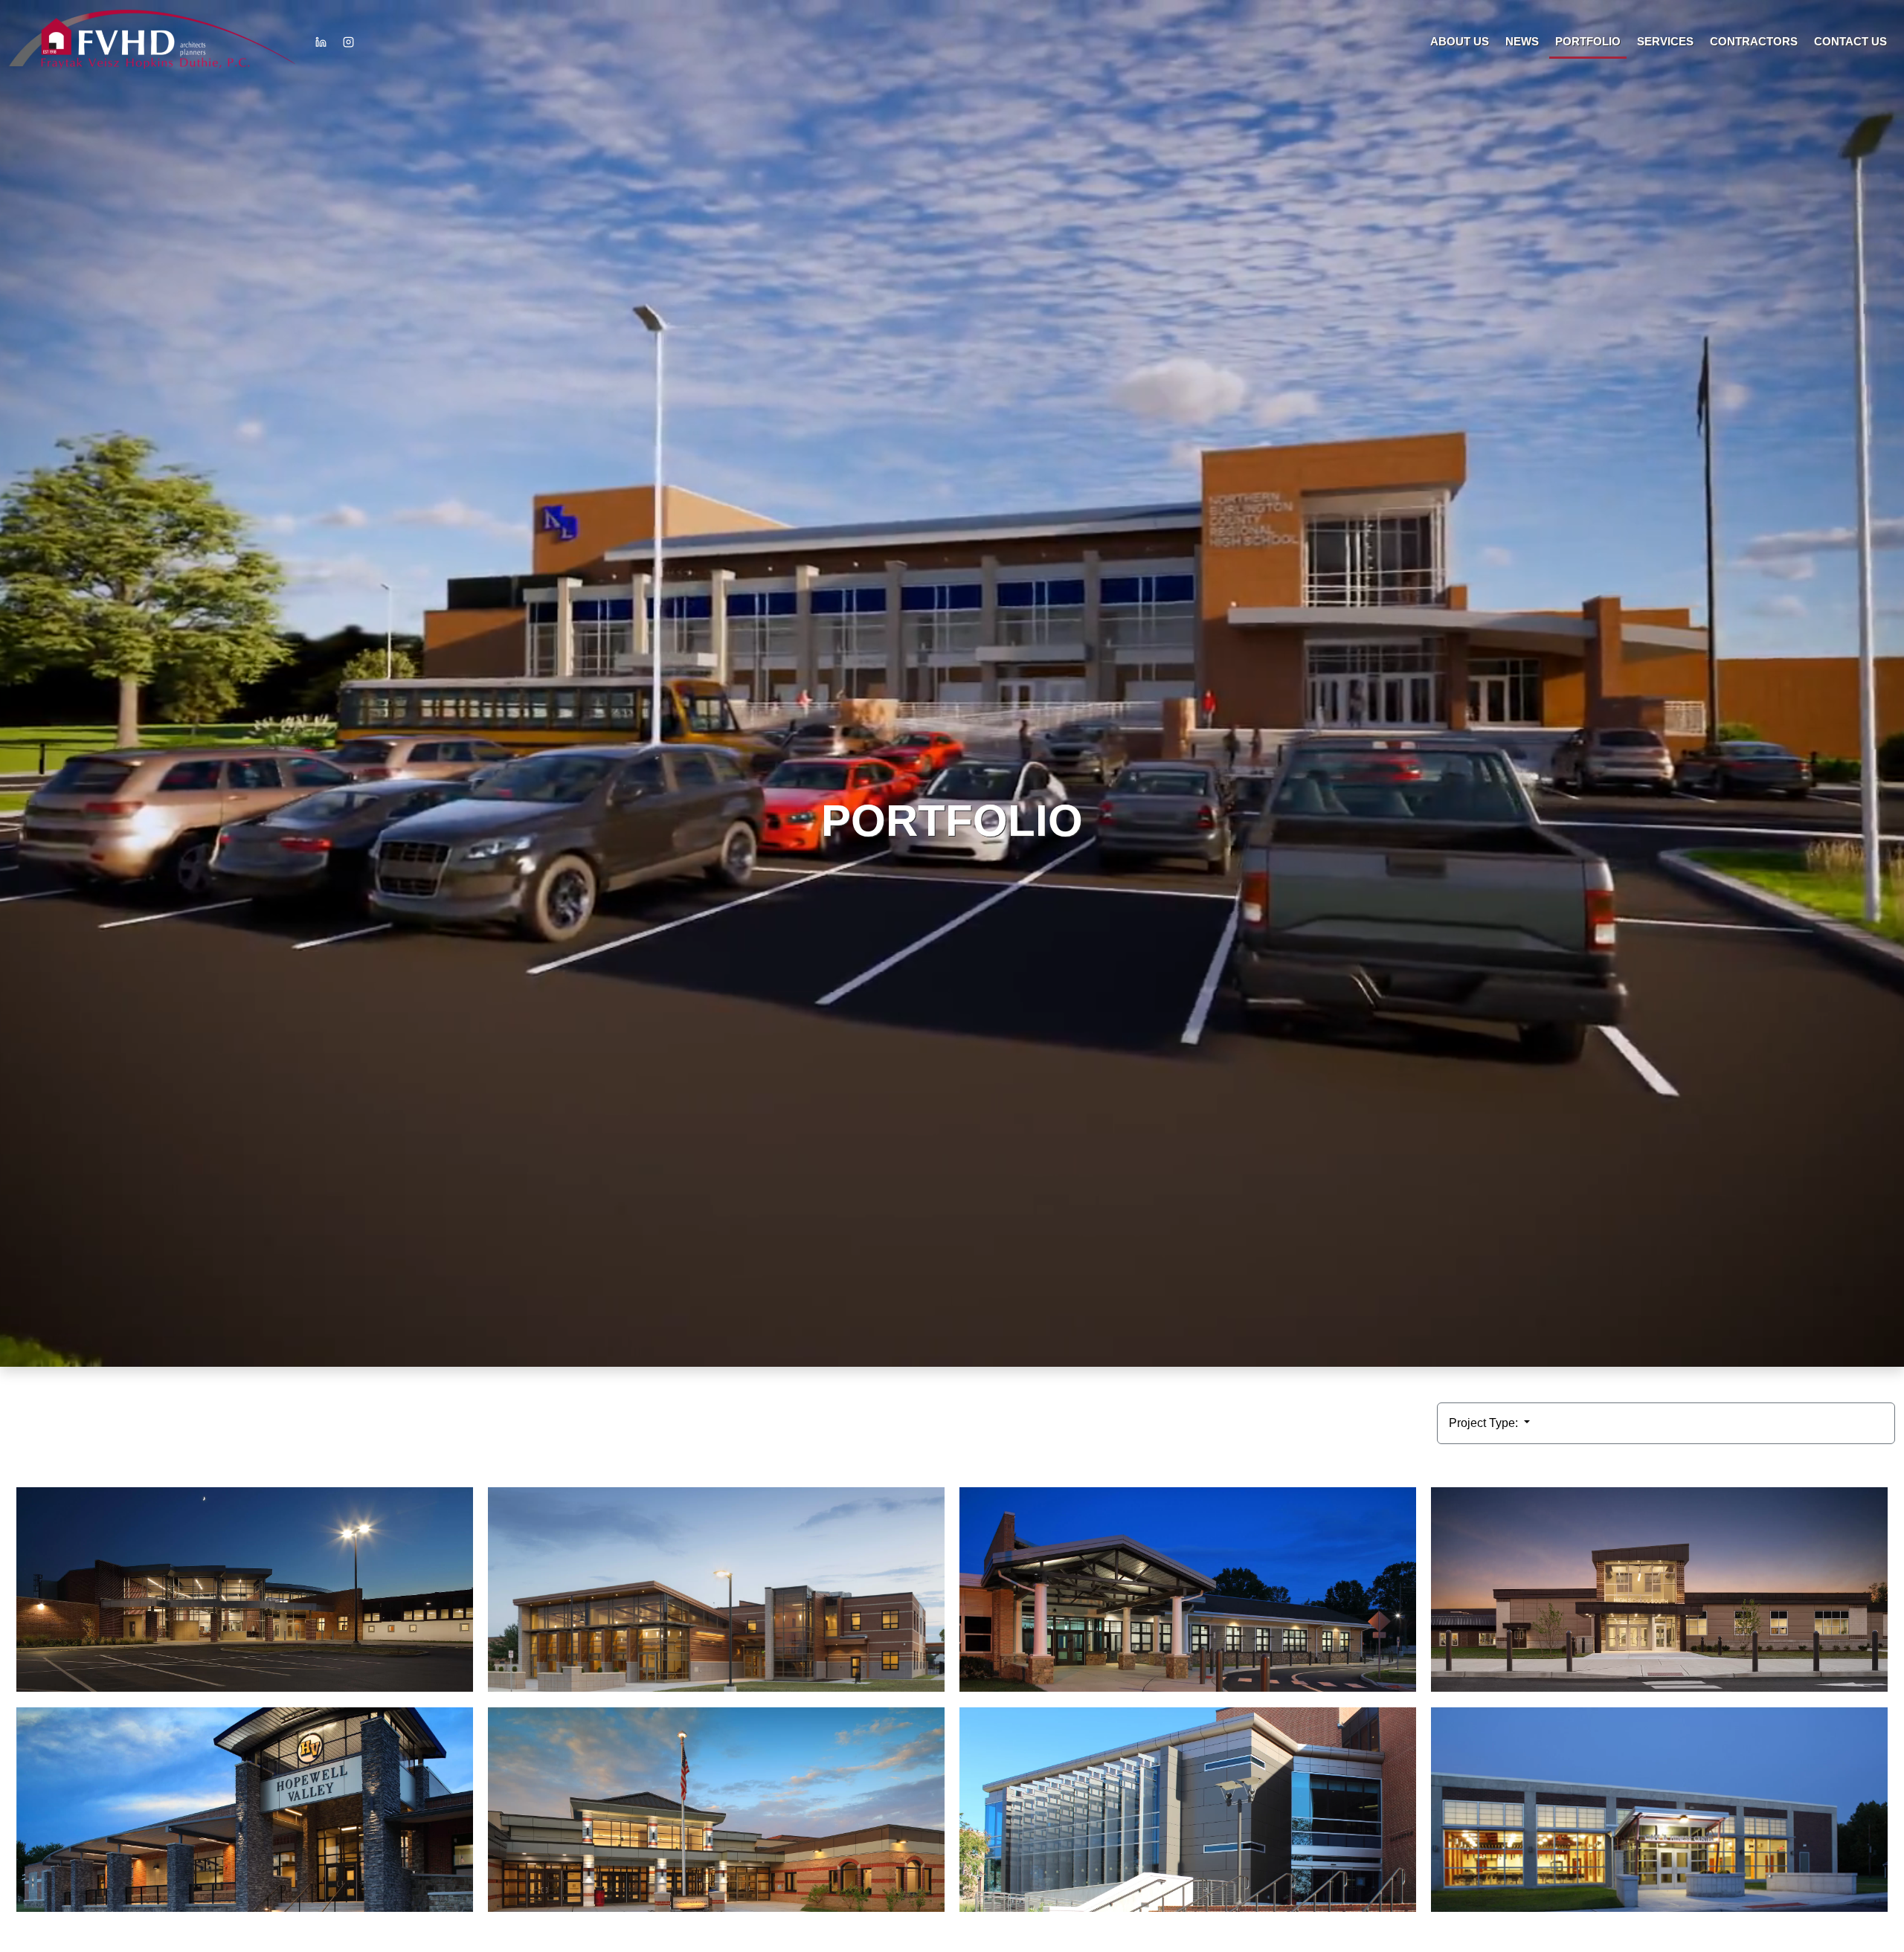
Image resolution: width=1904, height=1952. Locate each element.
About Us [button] (1460, 41)
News (1522, 41)
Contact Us (1850, 41)
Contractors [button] (1754, 41)
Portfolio (1588, 41)
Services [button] (1665, 41)
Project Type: (1485, 1423)
